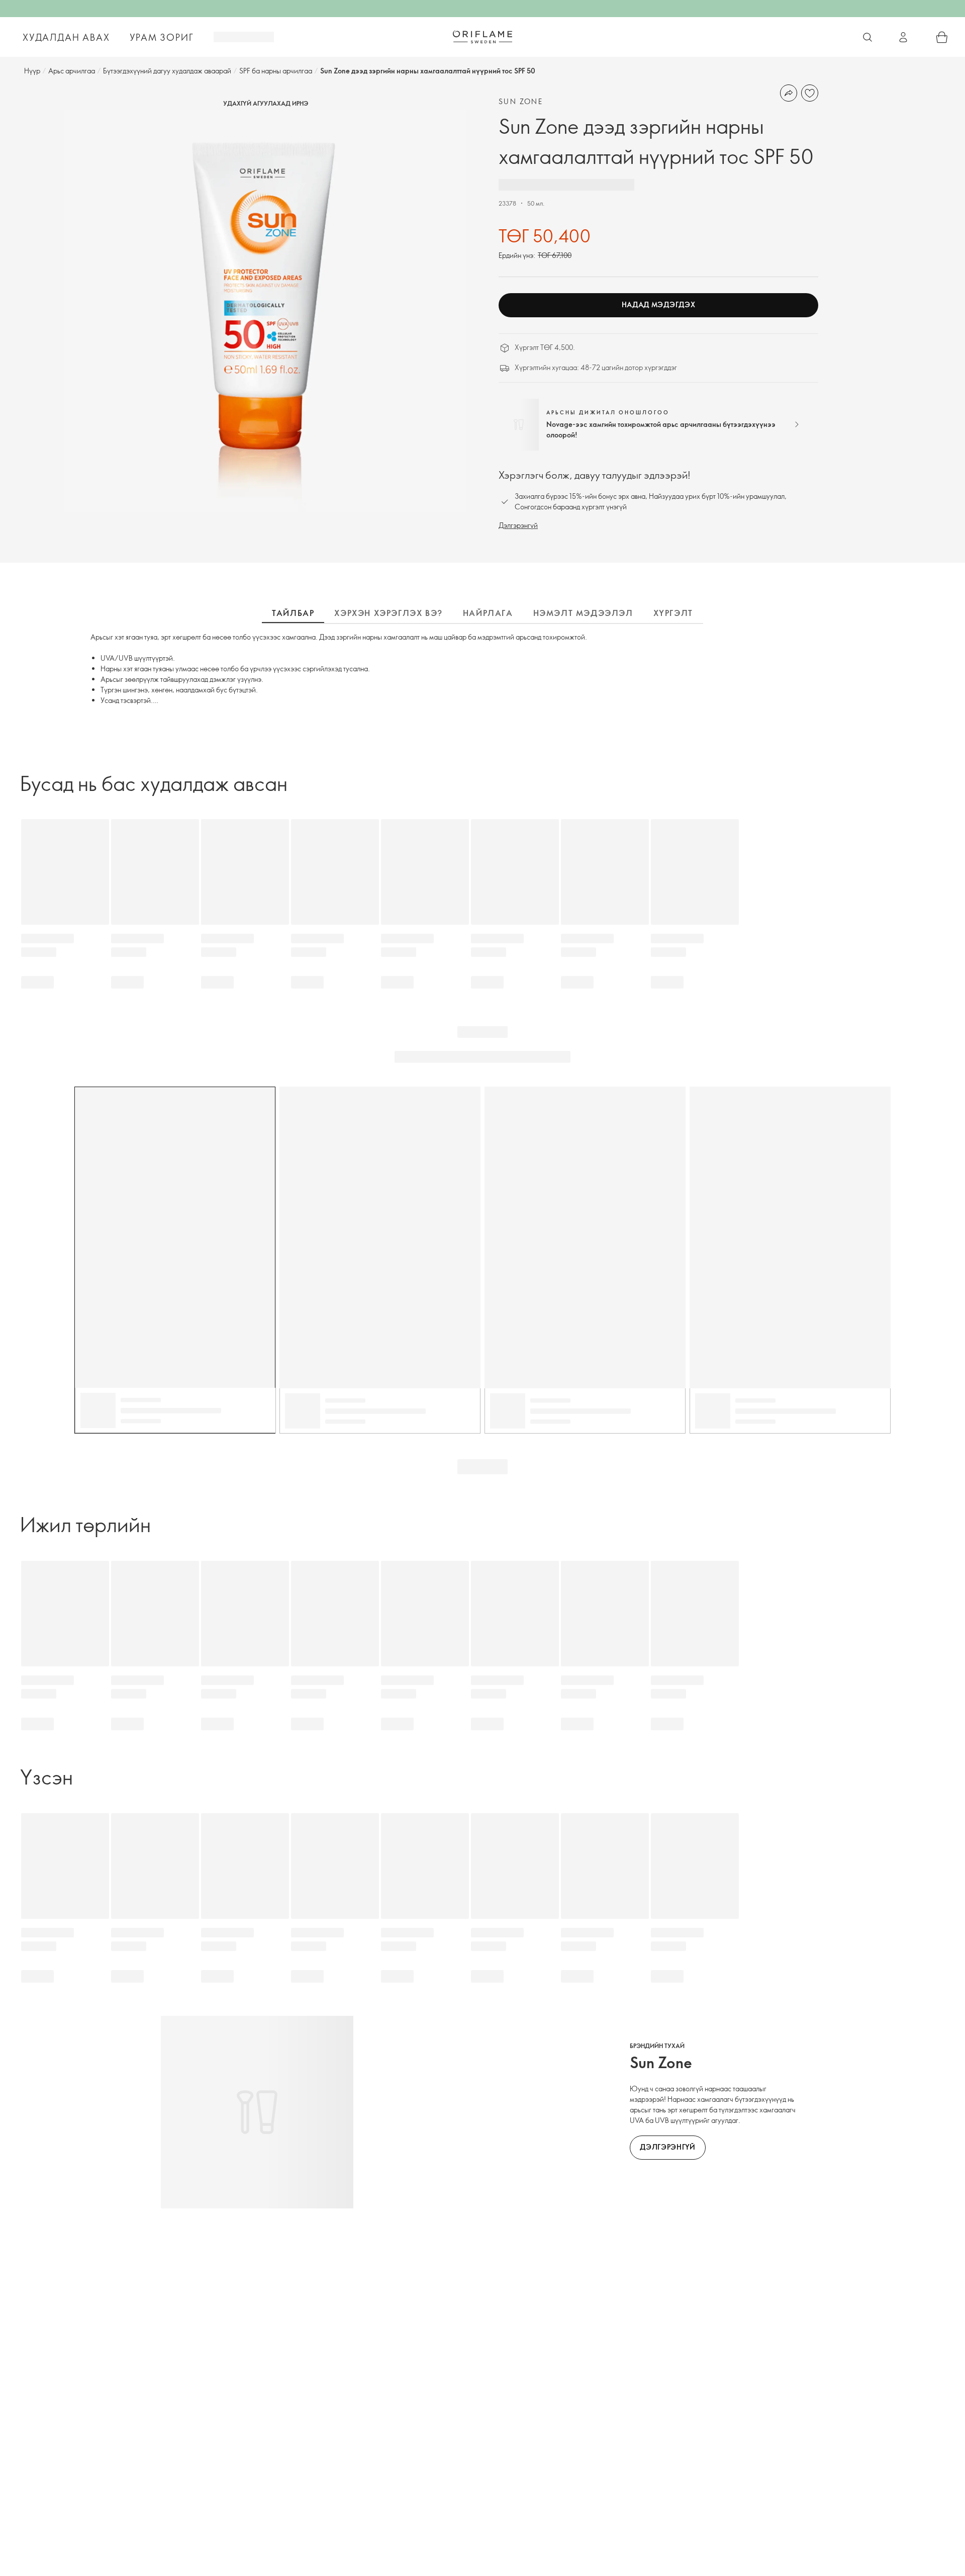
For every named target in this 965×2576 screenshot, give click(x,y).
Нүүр (32, 71)
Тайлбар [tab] (293, 613)
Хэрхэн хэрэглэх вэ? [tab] (388, 613)
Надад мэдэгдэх (659, 304)
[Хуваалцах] (789, 93)
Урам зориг (162, 37)
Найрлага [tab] (488, 613)
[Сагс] (942, 37)
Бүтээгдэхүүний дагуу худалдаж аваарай (167, 71)
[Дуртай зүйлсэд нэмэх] (810, 93)
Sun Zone (521, 101)
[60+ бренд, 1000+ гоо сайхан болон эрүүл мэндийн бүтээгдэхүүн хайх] (867, 37)
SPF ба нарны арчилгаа (276, 71)
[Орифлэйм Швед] (482, 37)
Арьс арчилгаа (72, 71)
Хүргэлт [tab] (673, 613)
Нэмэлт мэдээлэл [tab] (583, 613)
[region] (265, 311)
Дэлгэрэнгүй (518, 525)
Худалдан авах (66, 37)
